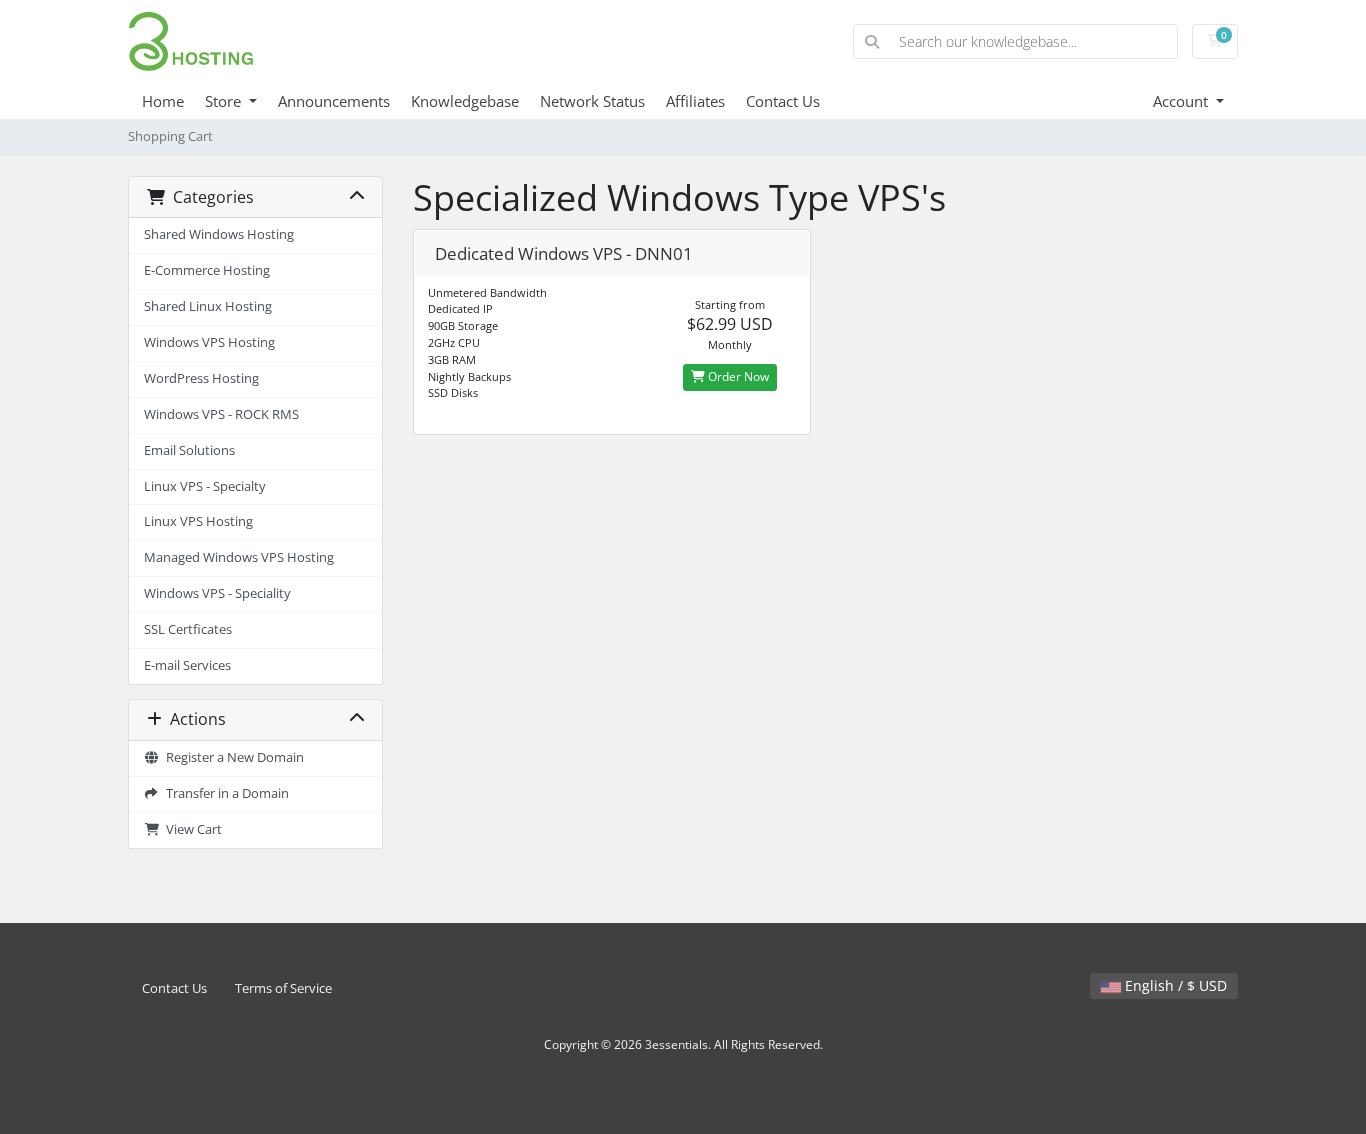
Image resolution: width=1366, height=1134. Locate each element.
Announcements (334, 101)
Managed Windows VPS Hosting (239, 557)
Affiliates (695, 101)
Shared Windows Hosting (219, 234)
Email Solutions (189, 450)
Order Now (737, 376)
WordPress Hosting (201, 378)
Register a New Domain (232, 757)
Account (1182, 101)
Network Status (592, 101)
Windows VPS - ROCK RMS (221, 414)
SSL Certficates (188, 629)
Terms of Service (283, 988)
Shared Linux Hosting (208, 306)
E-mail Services (187, 665)
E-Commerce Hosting (207, 270)
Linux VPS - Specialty (205, 486)
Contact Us (783, 101)
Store (225, 101)
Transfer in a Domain (224, 793)
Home (163, 101)
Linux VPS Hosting (198, 521)
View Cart (191, 829)
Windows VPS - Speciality (217, 593)
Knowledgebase (465, 101)
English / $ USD (1174, 985)
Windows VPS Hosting (209, 342)
